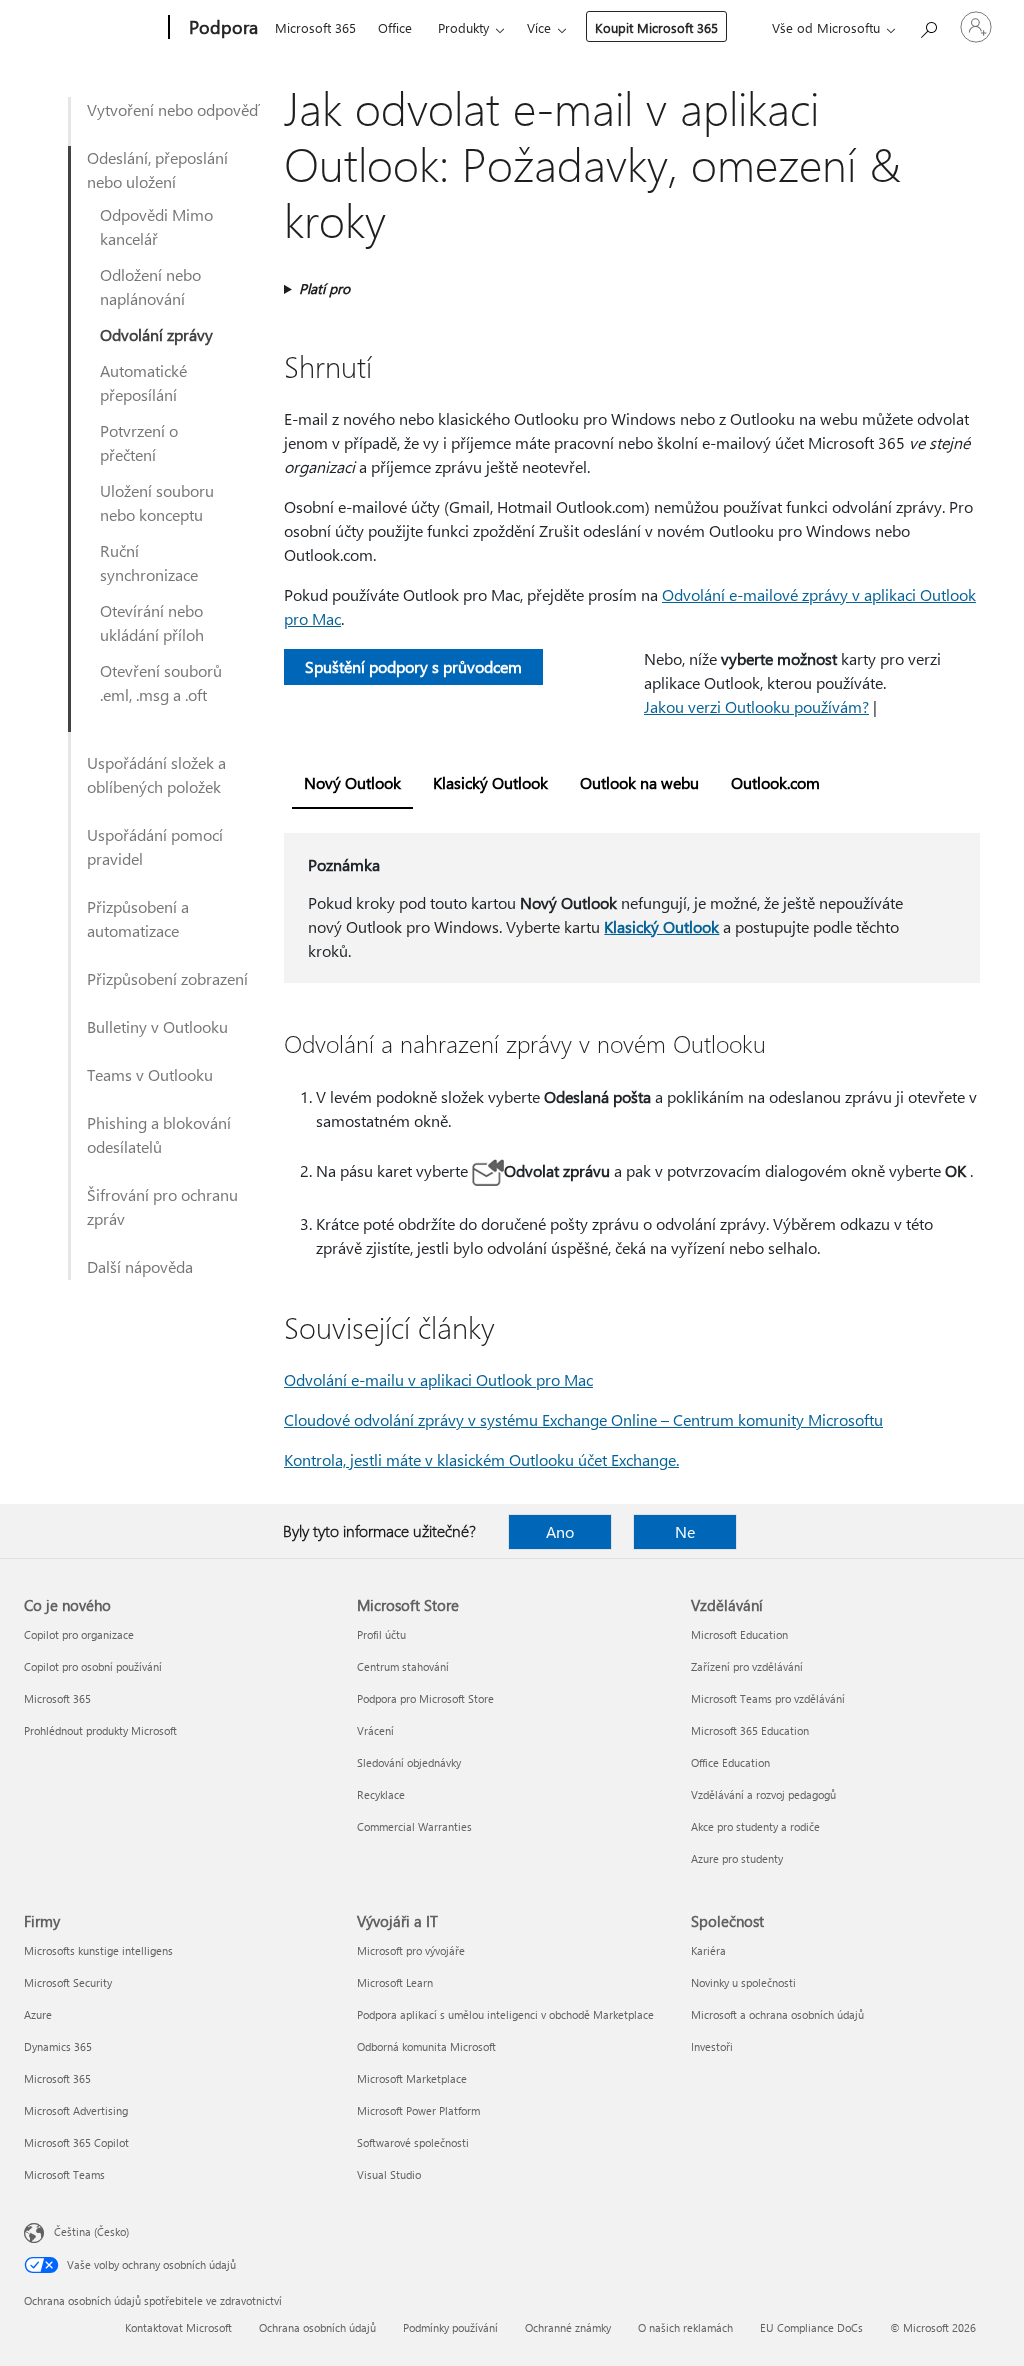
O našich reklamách (685, 2327)
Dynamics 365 (58, 2046)
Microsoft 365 (315, 27)
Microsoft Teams (64, 2174)
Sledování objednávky (409, 1762)
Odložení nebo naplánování (150, 286)
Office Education (730, 1762)
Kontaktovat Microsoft (178, 2327)
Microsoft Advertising (76, 2110)
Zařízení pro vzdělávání (747, 1666)
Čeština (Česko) (91, 2231)
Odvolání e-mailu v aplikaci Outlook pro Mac (438, 1379)
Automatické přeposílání (143, 382)
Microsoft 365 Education (750, 1730)
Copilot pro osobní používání (93, 1666)
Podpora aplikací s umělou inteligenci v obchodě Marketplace (505, 2014)
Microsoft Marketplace (412, 2078)
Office (395, 27)
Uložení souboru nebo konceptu (157, 502)
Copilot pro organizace (79, 1634)
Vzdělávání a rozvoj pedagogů (763, 1794)
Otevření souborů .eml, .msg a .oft (161, 682)
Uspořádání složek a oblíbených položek (156, 774)
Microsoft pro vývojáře (411, 1950)
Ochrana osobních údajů (317, 2327)
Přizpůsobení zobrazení (167, 978)
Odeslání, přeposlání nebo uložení (157, 169)
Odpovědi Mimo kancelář (156, 226)
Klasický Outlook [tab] (490, 782)
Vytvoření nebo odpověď (173, 109)
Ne (685, 1531)
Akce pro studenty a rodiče (755, 1826)
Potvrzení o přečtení (139, 442)
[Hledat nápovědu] (928, 25)
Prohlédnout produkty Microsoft (100, 1730)
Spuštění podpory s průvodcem (413, 666)
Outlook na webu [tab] (639, 782)
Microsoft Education (739, 1634)
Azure (38, 2014)
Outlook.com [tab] (775, 782)
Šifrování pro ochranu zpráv (162, 1206)
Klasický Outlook (661, 926)
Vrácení (375, 1730)
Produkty (463, 27)
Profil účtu (381, 1634)
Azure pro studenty (737, 1858)
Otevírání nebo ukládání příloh (152, 622)
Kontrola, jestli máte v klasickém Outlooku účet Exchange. (481, 1459)
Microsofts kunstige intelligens (98, 1950)
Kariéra (708, 1950)
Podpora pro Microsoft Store (425, 1698)
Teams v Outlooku (150, 1074)
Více (539, 27)
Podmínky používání (450, 2327)
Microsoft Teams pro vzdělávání (768, 1698)
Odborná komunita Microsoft (426, 2046)
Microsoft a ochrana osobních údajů (777, 2014)
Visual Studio (389, 2174)
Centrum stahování (403, 1666)
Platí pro (324, 288)
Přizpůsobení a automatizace (138, 918)
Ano (560, 1531)
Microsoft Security (68, 1982)
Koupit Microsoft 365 (656, 27)
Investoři (712, 2046)
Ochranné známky (568, 2327)
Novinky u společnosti (743, 1982)
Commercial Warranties (414, 1826)
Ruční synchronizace (149, 562)
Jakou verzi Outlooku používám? (756, 706)
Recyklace (381, 1794)
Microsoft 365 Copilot (76, 2142)
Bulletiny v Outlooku (157, 1026)
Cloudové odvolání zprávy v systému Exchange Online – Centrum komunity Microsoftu (583, 1419)
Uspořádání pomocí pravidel (155, 846)
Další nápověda (140, 1266)
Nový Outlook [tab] (352, 782)
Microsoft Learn (395, 1982)
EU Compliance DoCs (811, 2327)
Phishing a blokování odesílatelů (159, 1134)
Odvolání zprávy (156, 334)
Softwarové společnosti (413, 2142)
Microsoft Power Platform (418, 2110)
